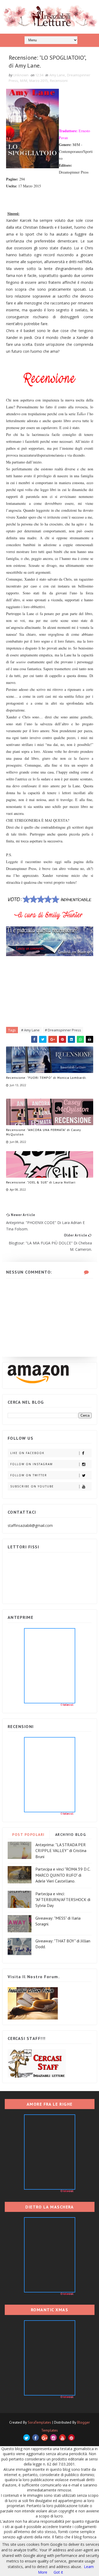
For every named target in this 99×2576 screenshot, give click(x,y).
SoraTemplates (39, 2422)
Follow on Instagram (32, 1464)
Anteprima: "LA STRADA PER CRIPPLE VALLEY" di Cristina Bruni (61, 1851)
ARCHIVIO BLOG (71, 1835)
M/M (24, 81)
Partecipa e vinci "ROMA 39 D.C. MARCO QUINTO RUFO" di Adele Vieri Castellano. (63, 1875)
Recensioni (59, 81)
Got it (58, 2572)
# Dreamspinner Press (63, 1030)
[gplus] (44, 2438)
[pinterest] (71, 2438)
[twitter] (27, 2438)
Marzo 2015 (39, 81)
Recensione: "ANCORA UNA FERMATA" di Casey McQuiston (44, 1132)
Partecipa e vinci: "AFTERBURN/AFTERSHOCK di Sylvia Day (63, 1900)
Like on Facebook (27, 1453)
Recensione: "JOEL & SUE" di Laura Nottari (41, 1182)
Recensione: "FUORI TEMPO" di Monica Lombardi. (46, 1078)
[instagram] (53, 2438)
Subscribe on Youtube (32, 1486)
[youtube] (62, 2438)
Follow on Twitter (29, 1475)
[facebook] (36, 2438)
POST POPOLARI (28, 1835)
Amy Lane (57, 75)
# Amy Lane (30, 1030)
